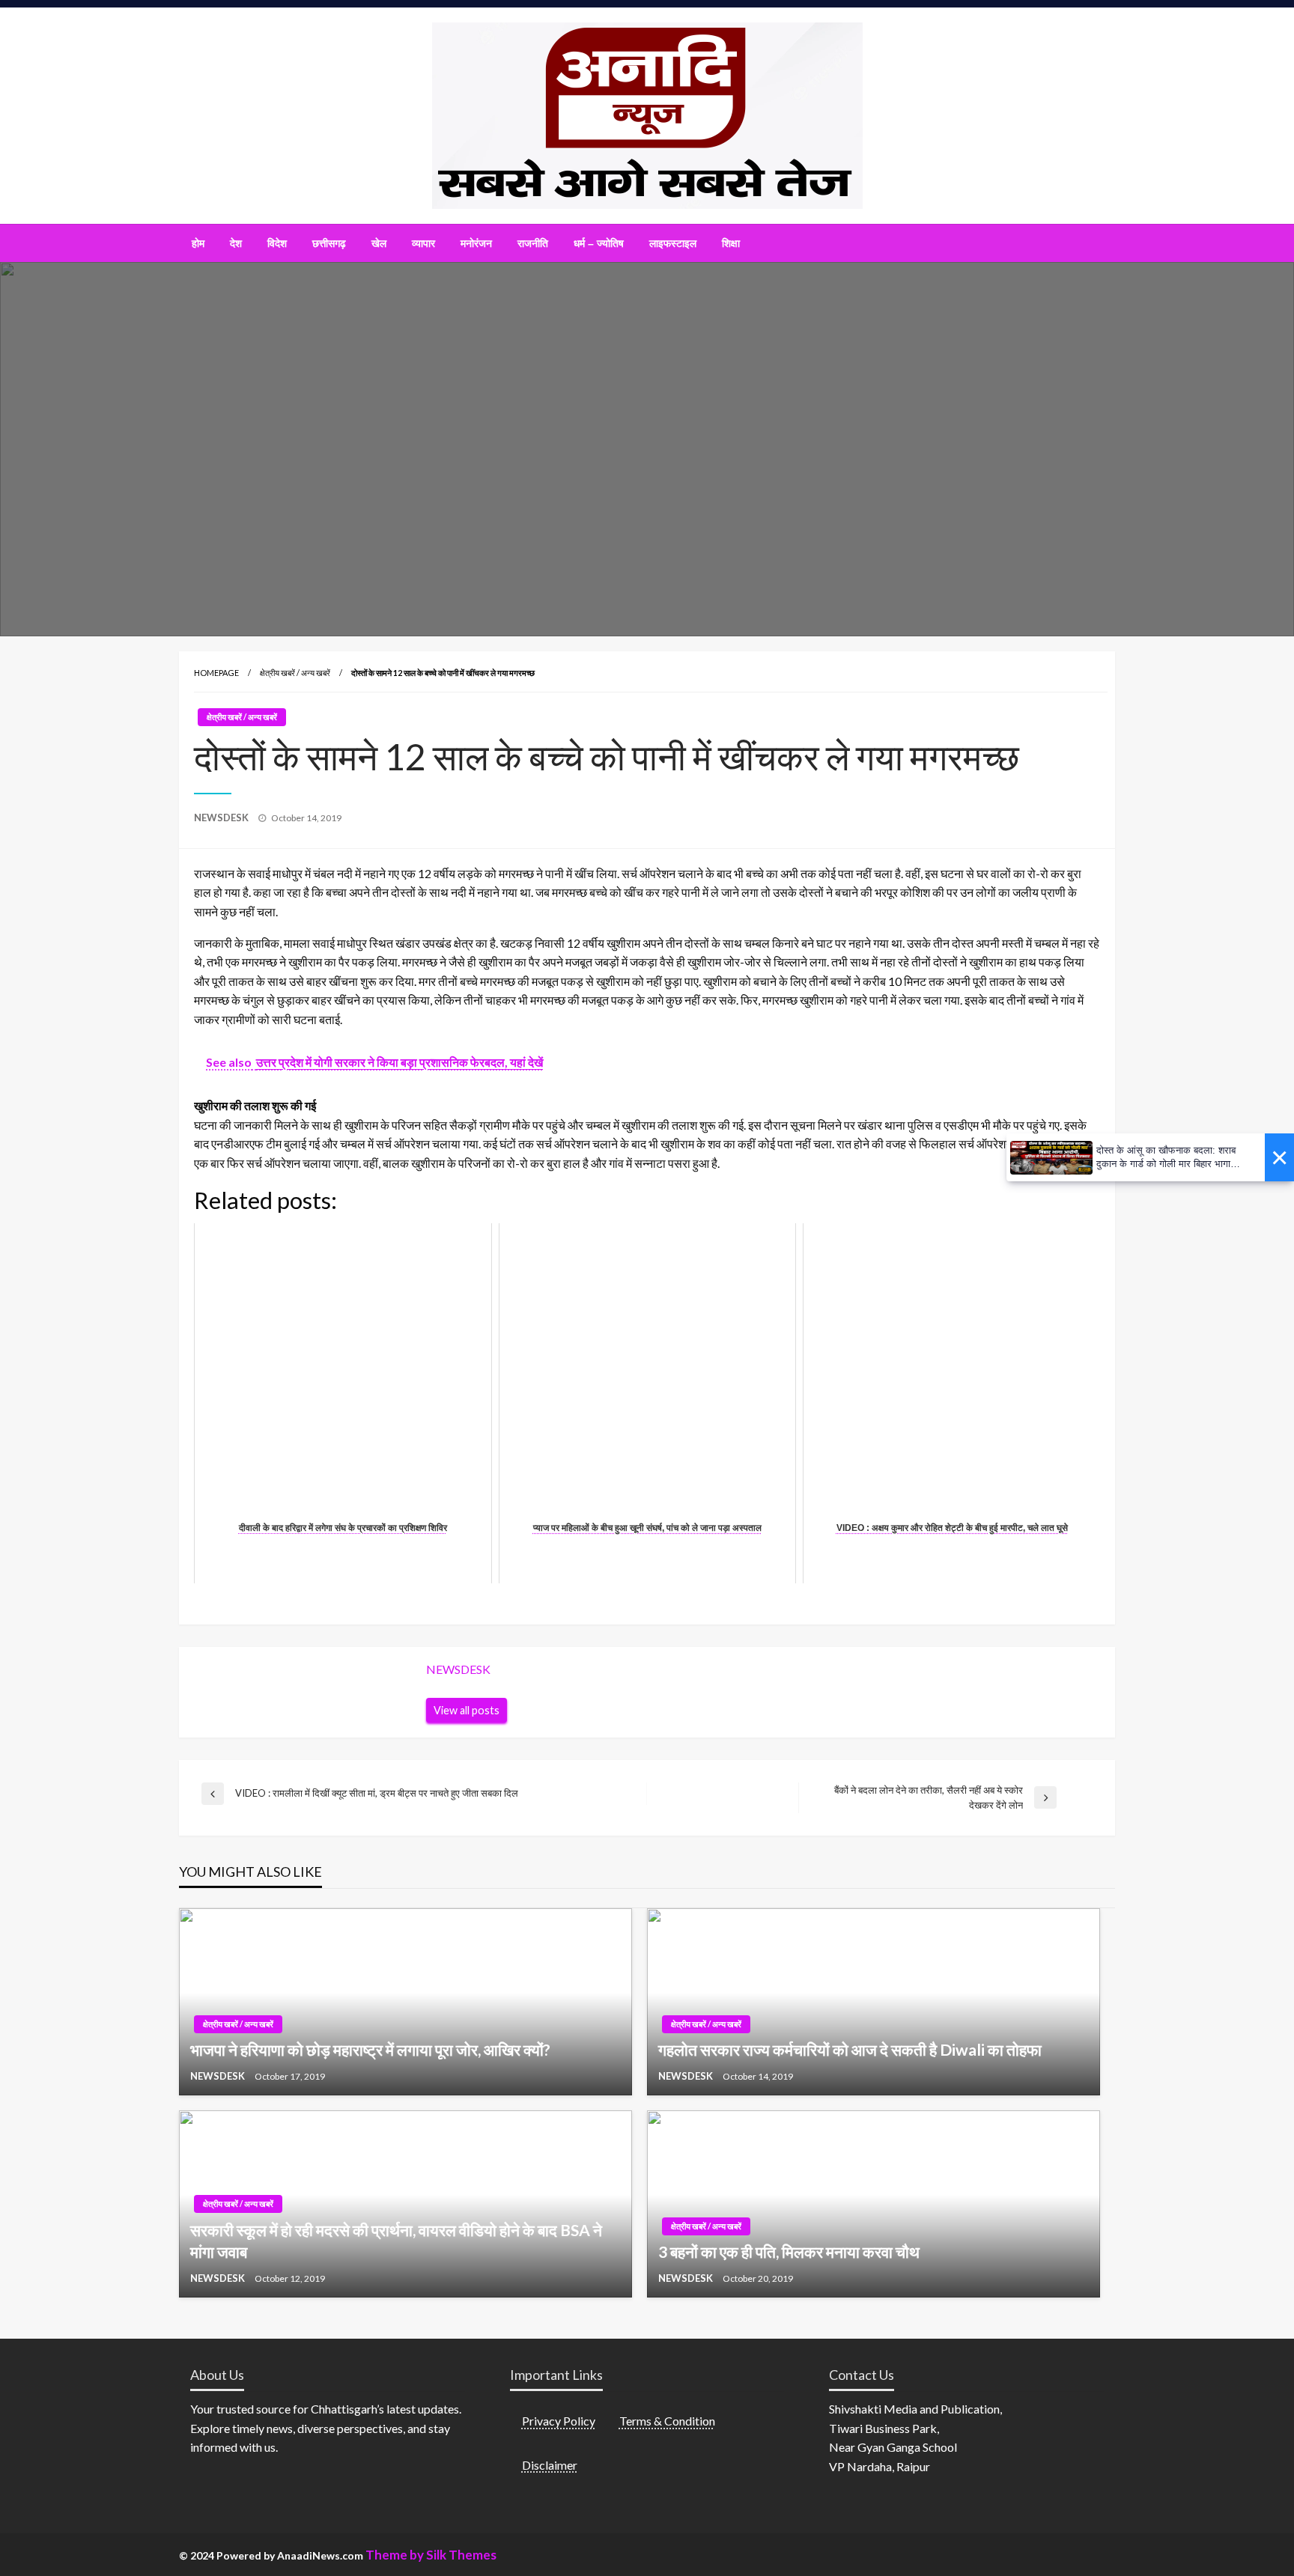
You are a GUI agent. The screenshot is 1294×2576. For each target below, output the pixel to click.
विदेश (277, 243)
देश (236, 243)
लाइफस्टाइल (673, 243)
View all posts (467, 1710)
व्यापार (423, 243)
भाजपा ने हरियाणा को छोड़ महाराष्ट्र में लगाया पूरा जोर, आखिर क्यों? (370, 2049)
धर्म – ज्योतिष (599, 243)
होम (198, 243)
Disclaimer (550, 2465)
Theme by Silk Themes (431, 2555)
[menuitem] (198, 243)
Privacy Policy (559, 2421)
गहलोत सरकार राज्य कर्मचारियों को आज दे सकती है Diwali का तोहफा (850, 2049)
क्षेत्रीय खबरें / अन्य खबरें (295, 673)
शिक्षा (731, 243)
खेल (379, 243)
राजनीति (533, 243)
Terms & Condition (667, 2421)
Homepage (216, 673)
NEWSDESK (222, 817)
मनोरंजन (476, 243)
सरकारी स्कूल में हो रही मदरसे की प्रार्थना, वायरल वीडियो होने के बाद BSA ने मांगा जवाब (396, 2241)
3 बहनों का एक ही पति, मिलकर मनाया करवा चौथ (789, 2251)
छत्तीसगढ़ (329, 243)
